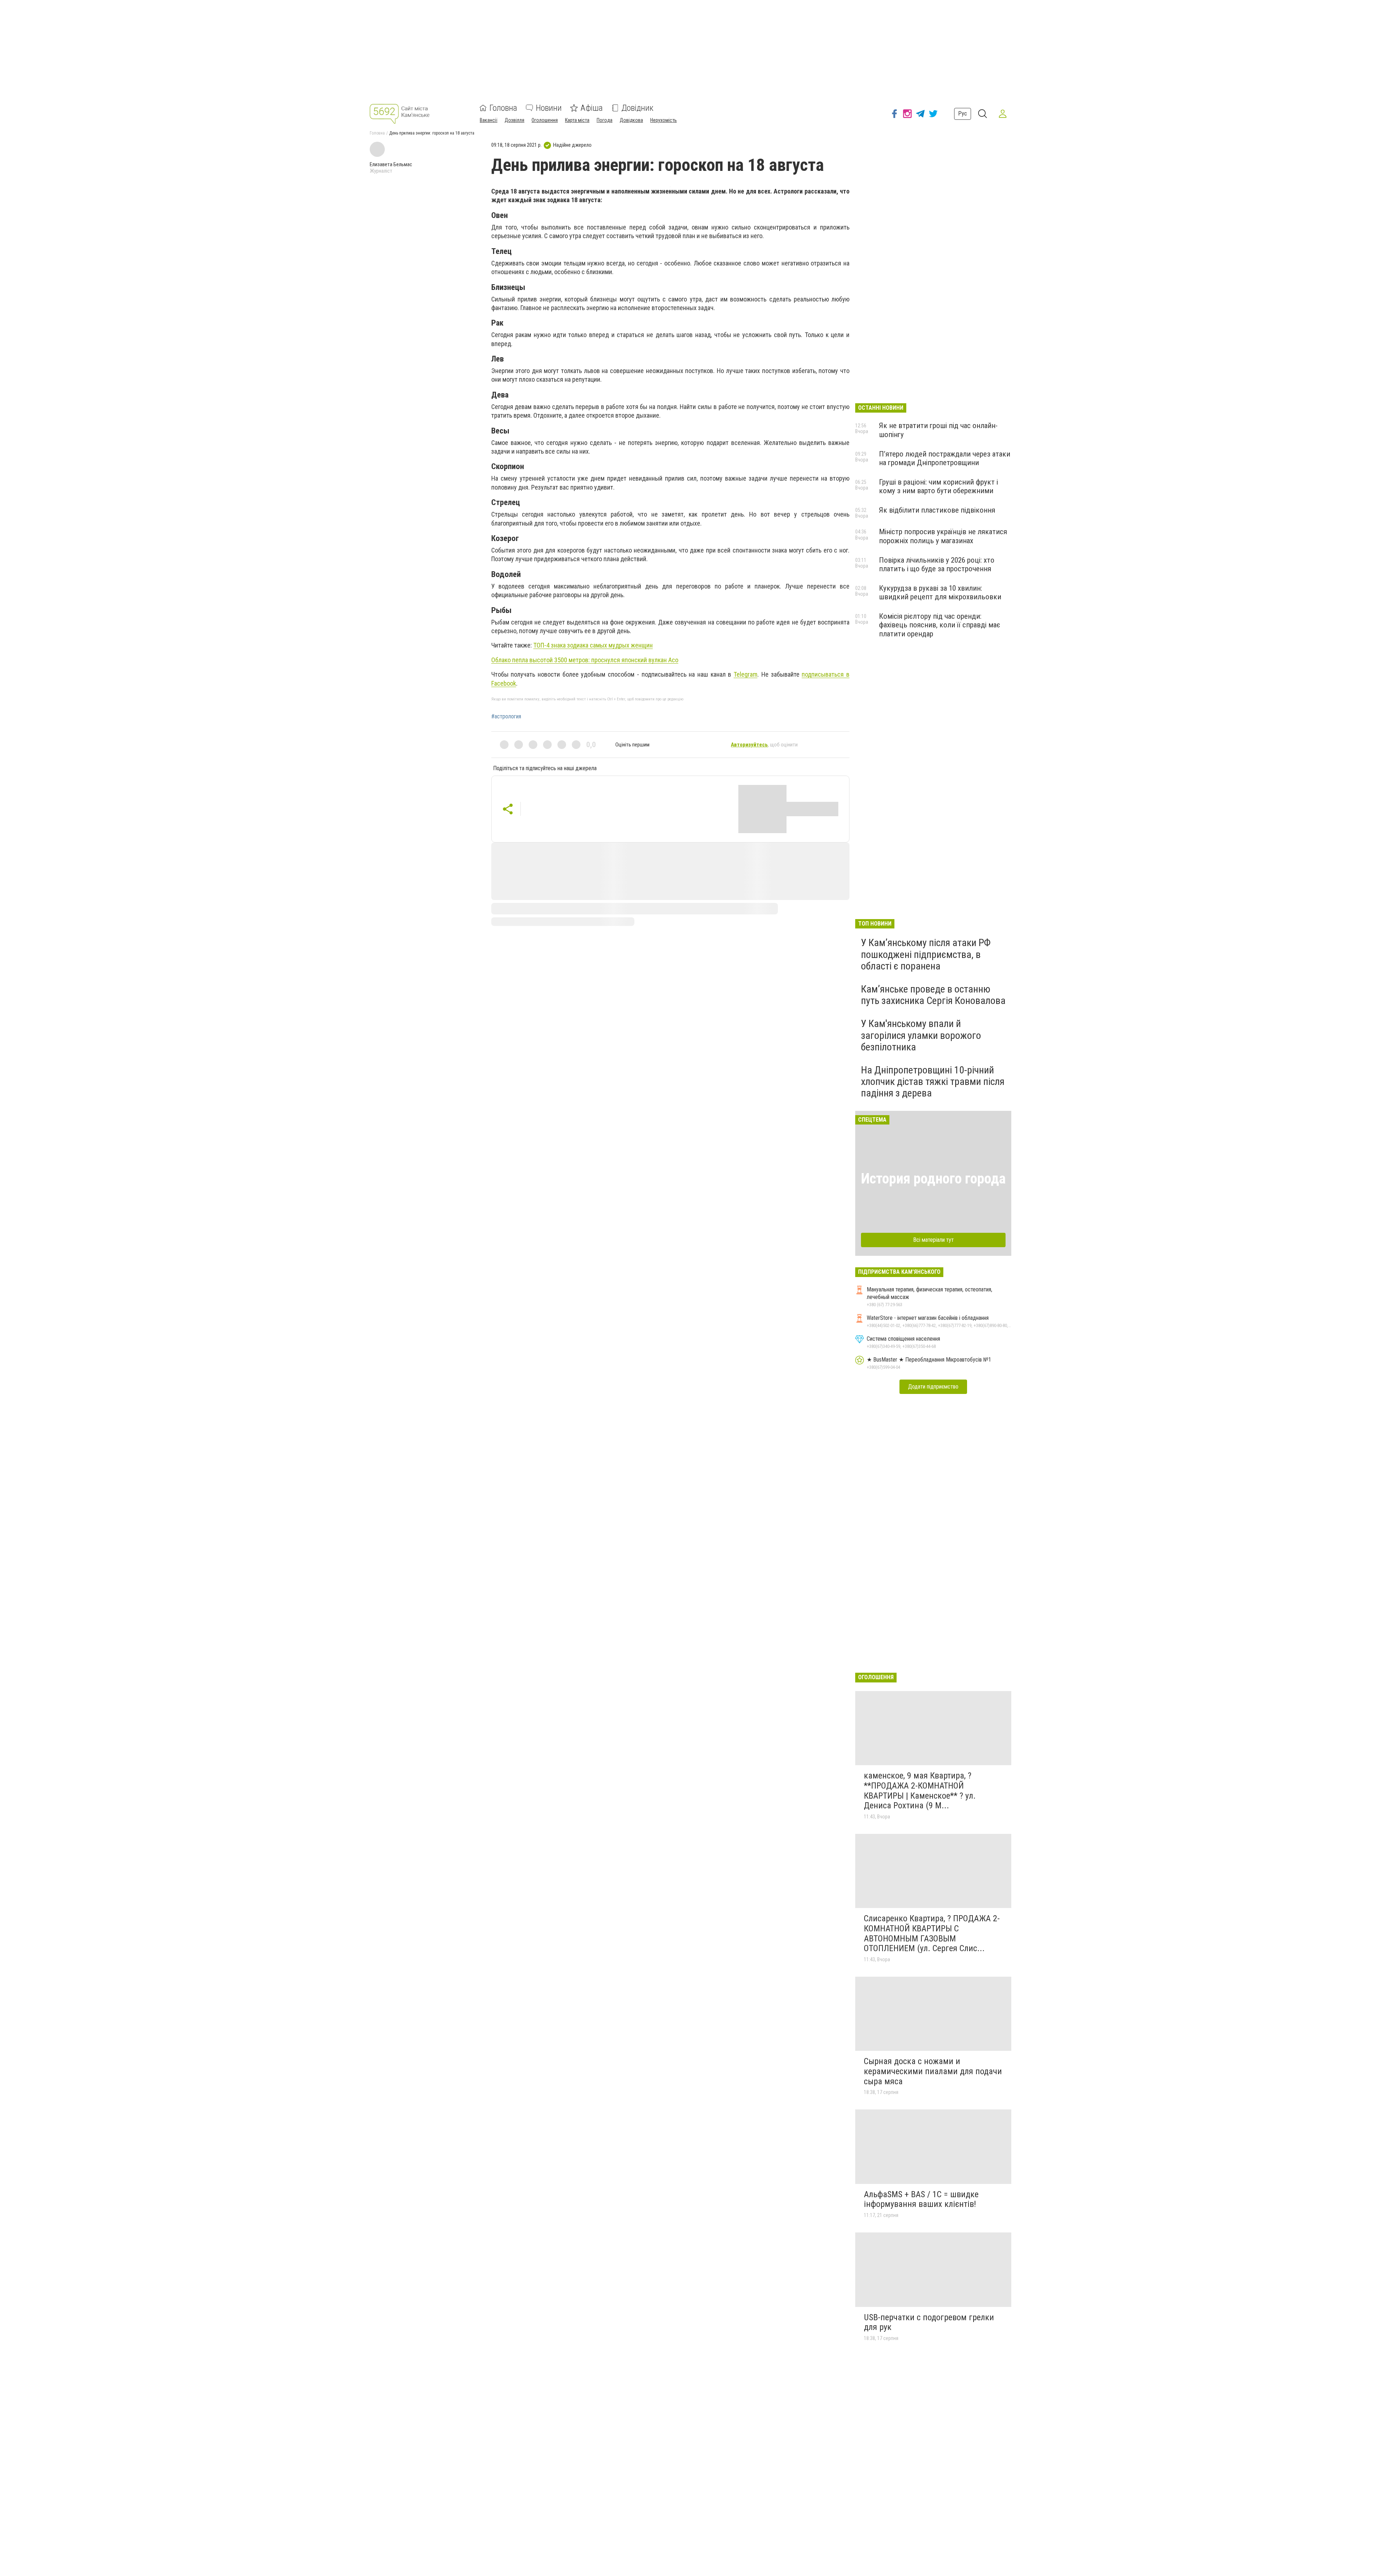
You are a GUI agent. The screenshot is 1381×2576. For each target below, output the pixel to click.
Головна (503, 108)
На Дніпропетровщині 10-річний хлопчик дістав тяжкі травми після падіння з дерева (933, 1082)
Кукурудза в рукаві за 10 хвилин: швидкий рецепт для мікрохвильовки (940, 592)
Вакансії (489, 120)
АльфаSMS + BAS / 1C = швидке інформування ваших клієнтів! (921, 2199)
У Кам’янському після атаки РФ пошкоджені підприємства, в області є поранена (926, 954)
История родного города (933, 1179)
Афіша (592, 108)
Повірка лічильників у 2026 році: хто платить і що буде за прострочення (937, 564)
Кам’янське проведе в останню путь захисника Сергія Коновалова (933, 995)
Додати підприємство (933, 1387)
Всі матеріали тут (933, 1240)
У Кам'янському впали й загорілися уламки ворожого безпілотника (921, 1035)
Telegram (746, 674)
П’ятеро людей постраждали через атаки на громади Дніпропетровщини (945, 458)
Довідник (637, 108)
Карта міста (577, 120)
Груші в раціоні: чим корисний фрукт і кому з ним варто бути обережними (938, 486)
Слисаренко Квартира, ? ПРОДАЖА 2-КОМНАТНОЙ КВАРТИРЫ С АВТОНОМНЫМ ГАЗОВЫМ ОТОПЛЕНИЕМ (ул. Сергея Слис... (932, 1933)
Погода (605, 120)
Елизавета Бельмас (391, 164)
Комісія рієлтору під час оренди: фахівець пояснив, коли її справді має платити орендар (940, 625)
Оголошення (545, 120)
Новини (549, 108)
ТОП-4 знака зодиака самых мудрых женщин (593, 645)
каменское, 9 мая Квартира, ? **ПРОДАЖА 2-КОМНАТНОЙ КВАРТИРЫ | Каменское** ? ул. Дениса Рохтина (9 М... (920, 1791)
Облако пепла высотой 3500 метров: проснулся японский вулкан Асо (585, 660)
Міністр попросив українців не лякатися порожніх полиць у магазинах (943, 536)
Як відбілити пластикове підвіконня (937, 510)
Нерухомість (664, 120)
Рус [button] (963, 113)
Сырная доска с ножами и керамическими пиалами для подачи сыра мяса (933, 2071)
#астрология (506, 717)
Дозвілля (514, 120)
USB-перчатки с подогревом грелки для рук (929, 2322)
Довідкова (631, 120)
